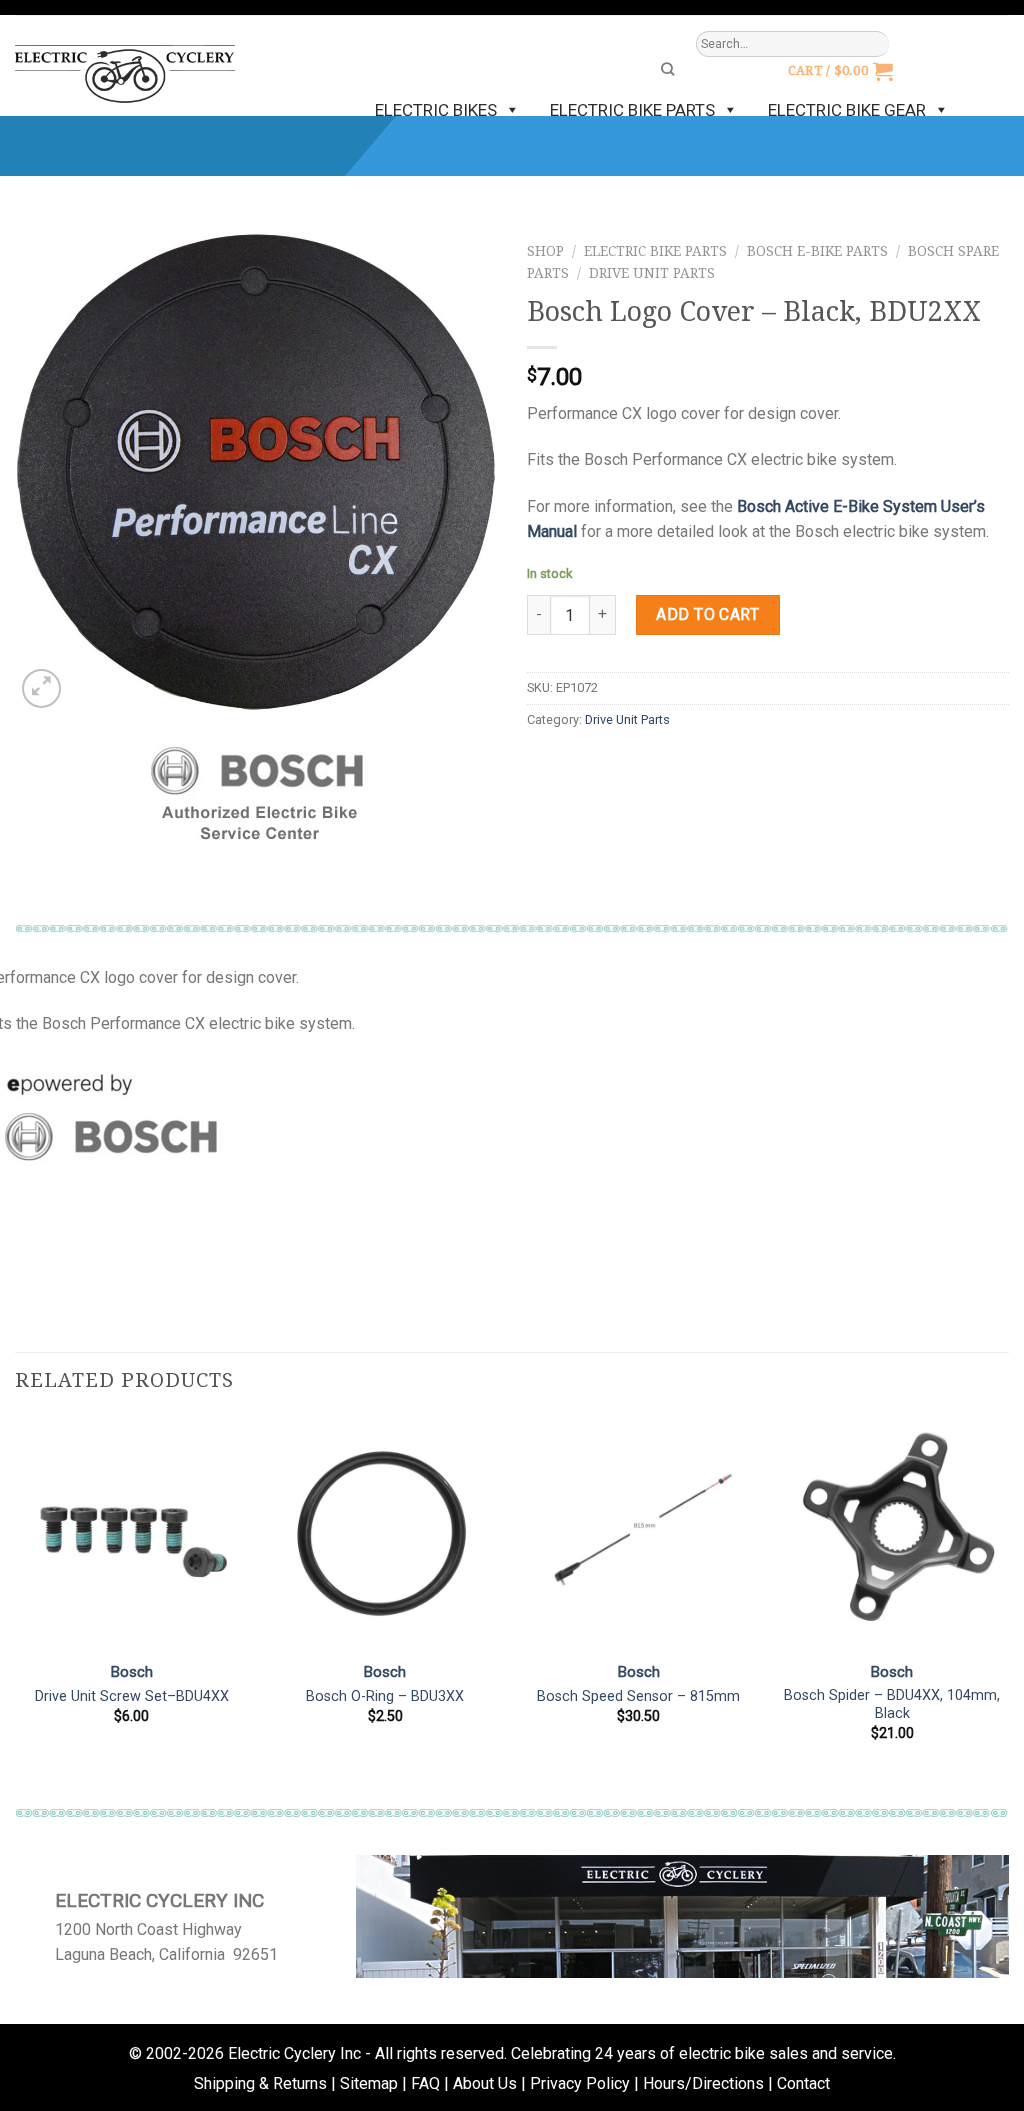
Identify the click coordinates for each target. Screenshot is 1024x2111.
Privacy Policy (580, 2083)
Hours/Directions (703, 2083)
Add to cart (707, 614)
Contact (803, 2083)
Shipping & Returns (260, 2083)
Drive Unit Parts (652, 273)
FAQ (425, 2083)
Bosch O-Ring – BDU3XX (385, 1696)
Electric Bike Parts (632, 110)
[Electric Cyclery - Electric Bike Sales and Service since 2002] (125, 66)
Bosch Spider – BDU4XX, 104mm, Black (892, 1705)
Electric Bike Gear (847, 110)
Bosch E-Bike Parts (817, 251)
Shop (545, 251)
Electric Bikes (436, 110)
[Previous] (16, 1606)
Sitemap (369, 2083)
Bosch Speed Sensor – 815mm (638, 1696)
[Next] (1008, 1606)
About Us (485, 2083)
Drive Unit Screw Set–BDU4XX (132, 1696)
